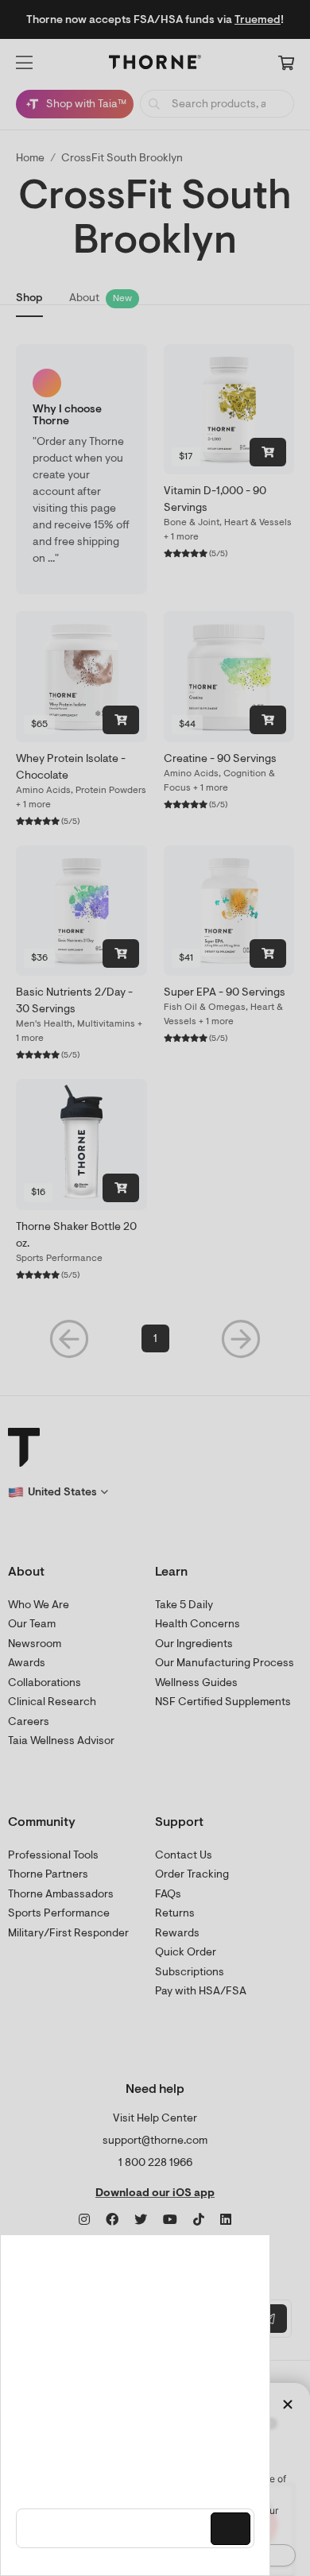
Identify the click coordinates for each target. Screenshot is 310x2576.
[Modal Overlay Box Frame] (135, 2405)
